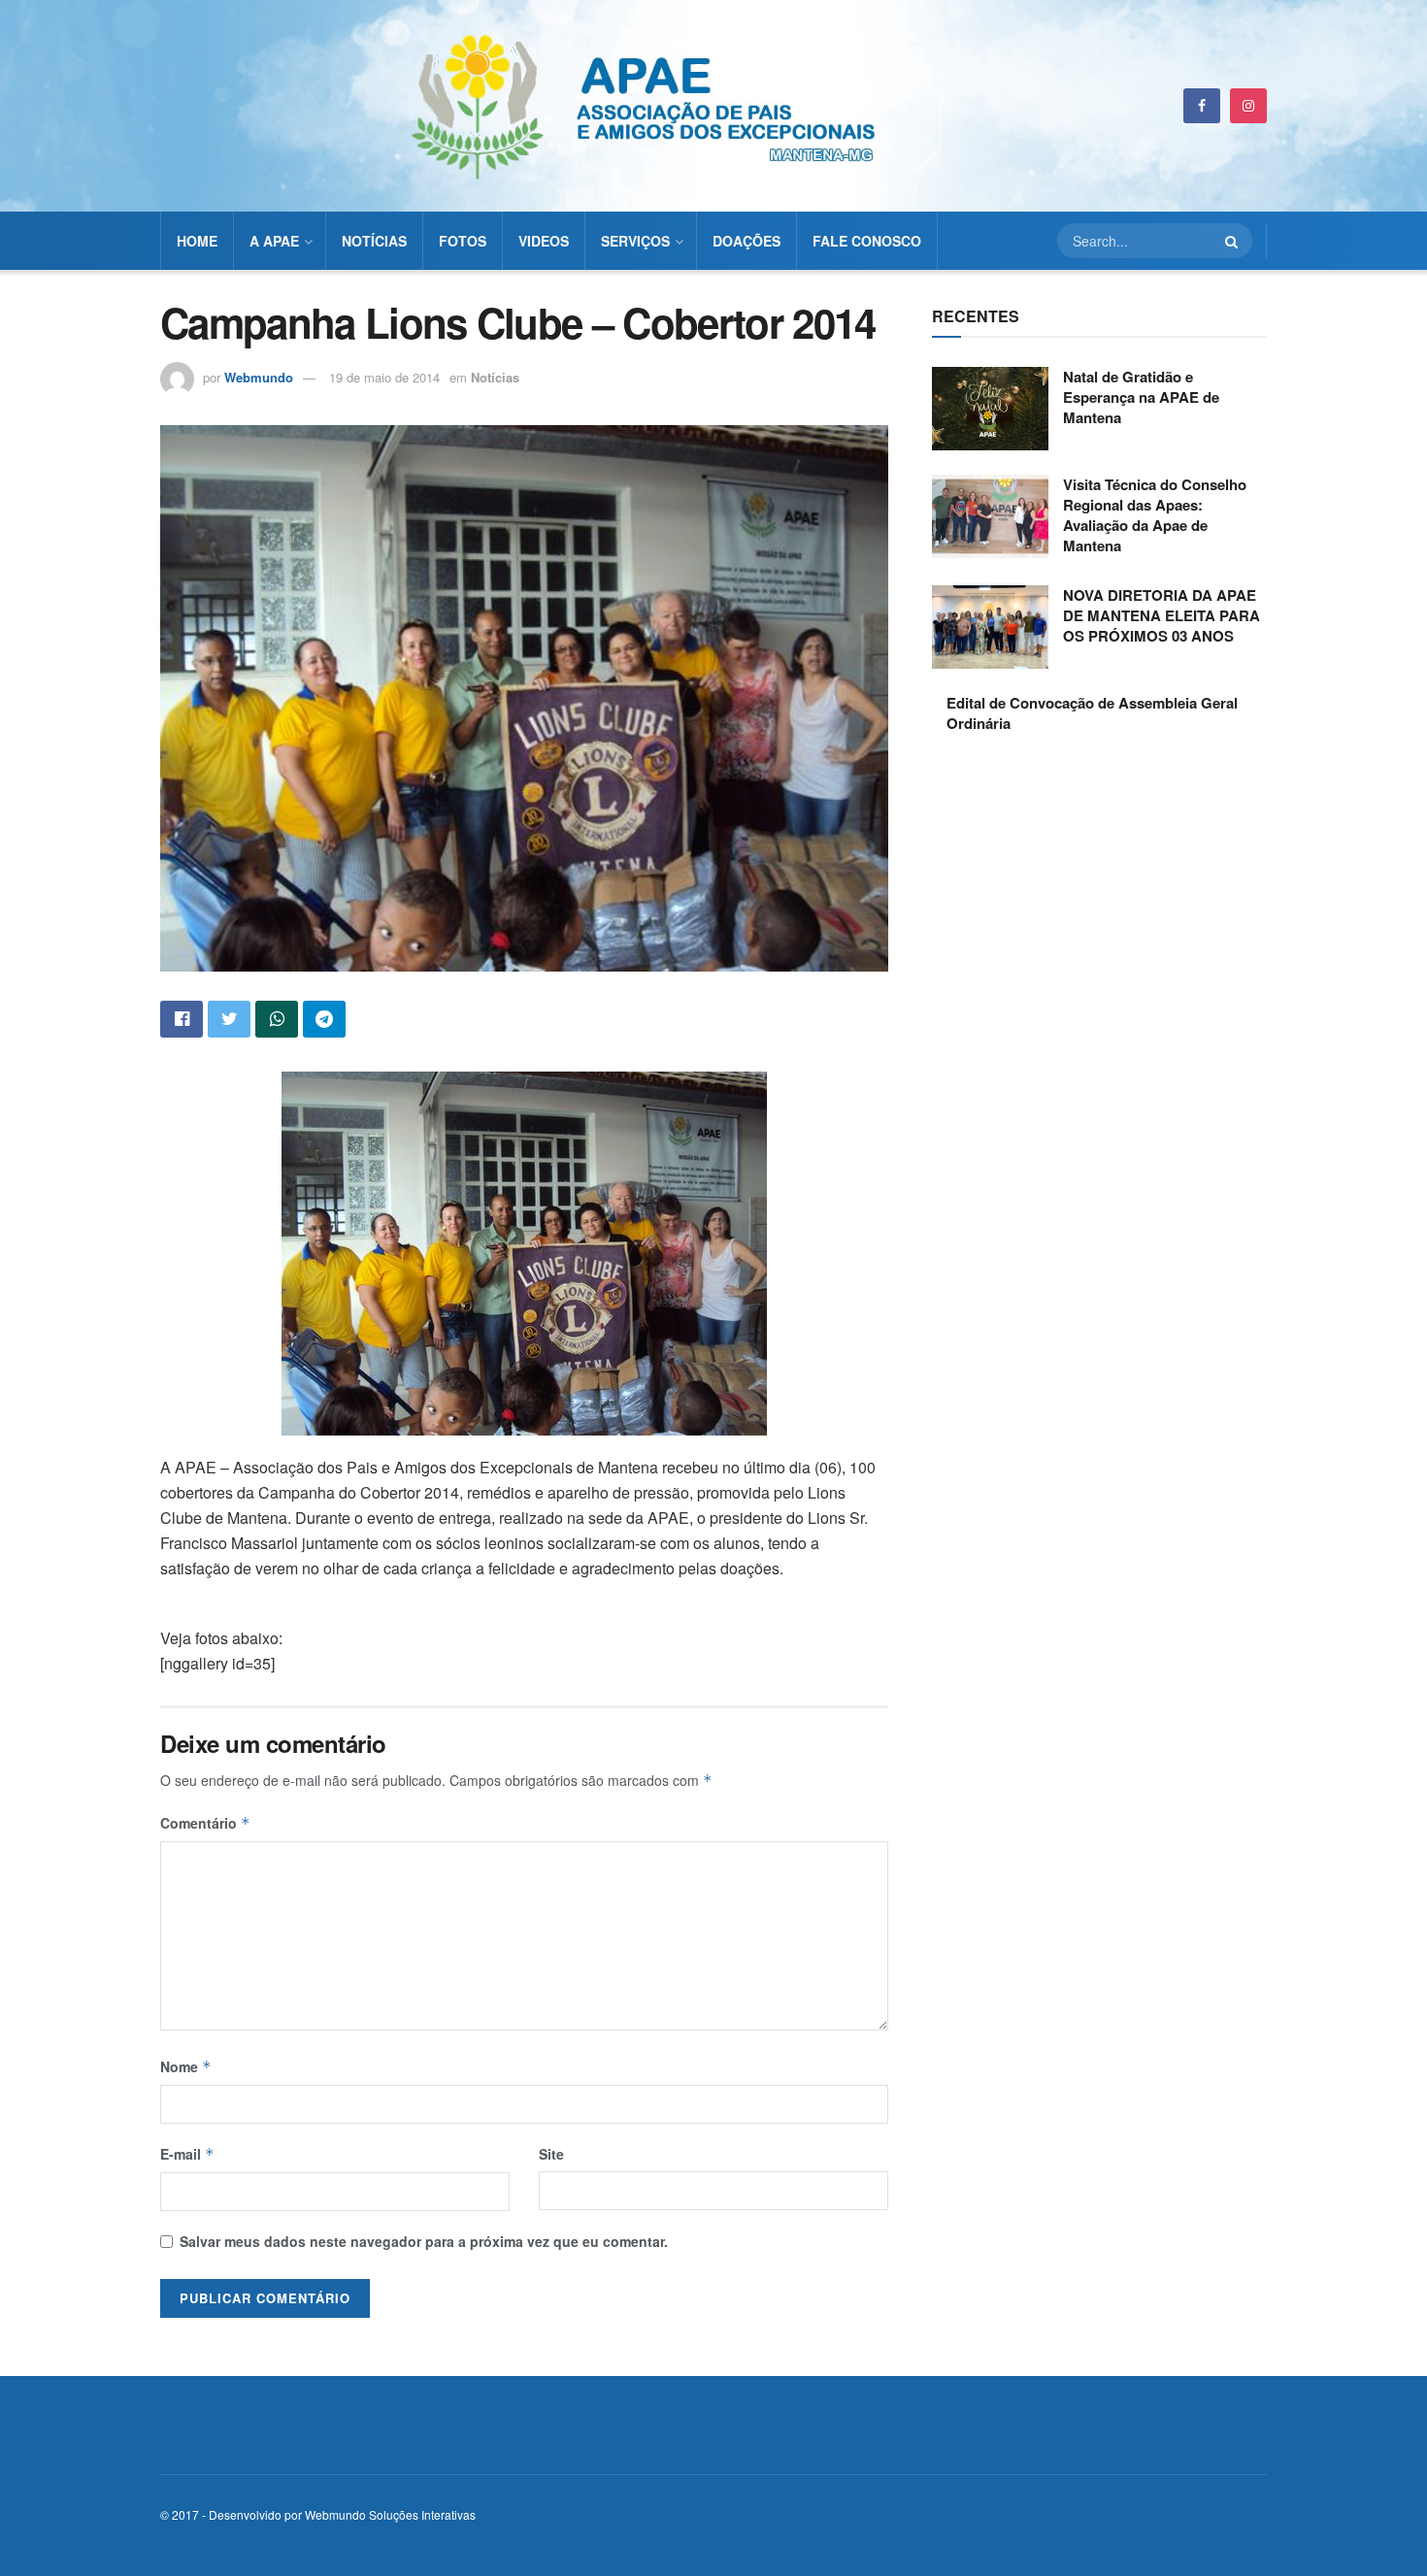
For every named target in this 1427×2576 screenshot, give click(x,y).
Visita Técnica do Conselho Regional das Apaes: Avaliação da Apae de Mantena (1155, 515)
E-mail (187, 2154)
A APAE (274, 241)
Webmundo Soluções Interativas (390, 2514)
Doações (747, 241)
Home (197, 241)
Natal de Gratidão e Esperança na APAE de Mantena (1141, 397)
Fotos (463, 241)
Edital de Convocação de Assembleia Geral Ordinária (1092, 713)
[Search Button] (1234, 241)
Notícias (374, 241)
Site (551, 2154)
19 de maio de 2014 (384, 377)
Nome (186, 2066)
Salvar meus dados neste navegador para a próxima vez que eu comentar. (424, 2241)
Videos (544, 241)
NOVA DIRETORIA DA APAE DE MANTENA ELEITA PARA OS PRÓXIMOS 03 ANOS (1162, 615)
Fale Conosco (867, 241)
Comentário (205, 1823)
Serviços (635, 241)
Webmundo (259, 377)
